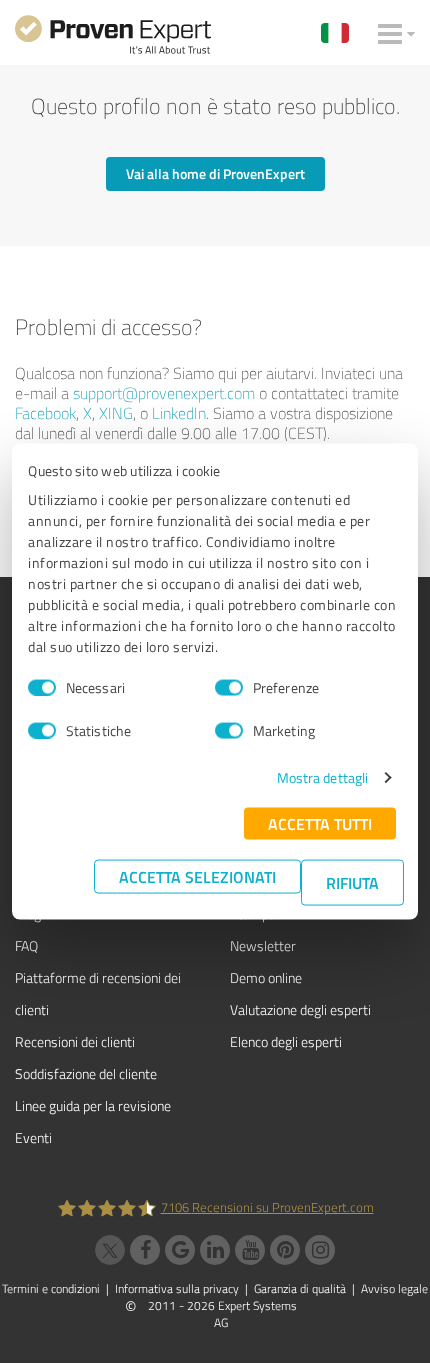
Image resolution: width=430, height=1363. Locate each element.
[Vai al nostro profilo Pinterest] (285, 1250)
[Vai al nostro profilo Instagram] (320, 1250)
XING (116, 413)
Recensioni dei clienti (75, 1041)
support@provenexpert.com (164, 393)
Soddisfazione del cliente (86, 1073)
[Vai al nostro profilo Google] (180, 1250)
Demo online (266, 977)
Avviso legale (394, 1288)
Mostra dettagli (323, 777)
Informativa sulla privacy (177, 1288)
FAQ (26, 945)
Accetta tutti (320, 823)
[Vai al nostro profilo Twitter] (110, 1250)
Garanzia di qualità (300, 1288)
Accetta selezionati (197, 876)
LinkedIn (179, 413)
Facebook (45, 413)
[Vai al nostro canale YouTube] (250, 1250)
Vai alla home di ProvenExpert (215, 173)
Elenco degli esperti (286, 1041)
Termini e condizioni (51, 1288)
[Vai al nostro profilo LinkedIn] (215, 1250)
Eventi (33, 1137)
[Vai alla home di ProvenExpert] (113, 38)
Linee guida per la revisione (93, 1105)
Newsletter (263, 945)
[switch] (229, 687)
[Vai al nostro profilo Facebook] (145, 1250)
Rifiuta (352, 882)
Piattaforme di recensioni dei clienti (98, 993)
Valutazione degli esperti (300, 1009)
